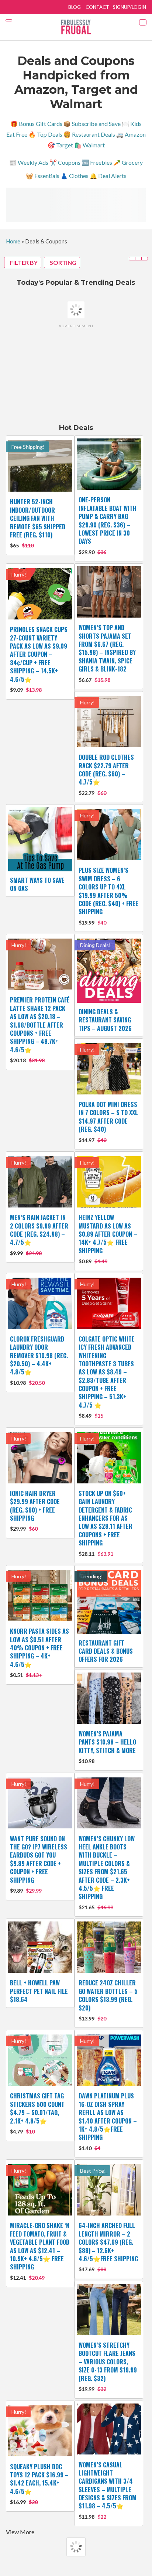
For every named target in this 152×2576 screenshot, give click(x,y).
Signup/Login (129, 7)
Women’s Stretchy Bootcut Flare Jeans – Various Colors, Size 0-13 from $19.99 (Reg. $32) (108, 2362)
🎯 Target (60, 145)
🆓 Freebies (97, 162)
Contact (97, 7)
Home (13, 241)
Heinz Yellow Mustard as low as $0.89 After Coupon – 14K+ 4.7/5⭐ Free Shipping (108, 1234)
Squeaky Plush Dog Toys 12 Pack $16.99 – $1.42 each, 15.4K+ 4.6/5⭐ (39, 2479)
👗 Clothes (75, 176)
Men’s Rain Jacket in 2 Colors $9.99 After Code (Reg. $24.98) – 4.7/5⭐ (39, 1230)
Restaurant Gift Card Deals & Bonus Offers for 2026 (106, 1651)
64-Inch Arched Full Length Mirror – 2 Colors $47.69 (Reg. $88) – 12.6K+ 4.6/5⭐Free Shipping (108, 2242)
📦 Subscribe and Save (92, 124)
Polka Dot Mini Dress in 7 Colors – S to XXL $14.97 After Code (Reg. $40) (108, 1117)
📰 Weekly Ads (29, 162)
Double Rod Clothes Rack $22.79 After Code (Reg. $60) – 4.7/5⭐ (106, 770)
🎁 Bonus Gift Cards (36, 124)
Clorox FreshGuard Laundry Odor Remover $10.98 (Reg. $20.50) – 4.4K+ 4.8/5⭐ (39, 1356)
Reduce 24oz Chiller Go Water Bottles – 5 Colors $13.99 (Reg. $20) (108, 1995)
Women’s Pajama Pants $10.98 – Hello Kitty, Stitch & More (107, 1742)
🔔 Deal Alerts (108, 176)
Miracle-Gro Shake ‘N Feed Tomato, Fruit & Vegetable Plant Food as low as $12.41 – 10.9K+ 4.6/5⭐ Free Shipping (40, 2246)
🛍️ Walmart (89, 145)
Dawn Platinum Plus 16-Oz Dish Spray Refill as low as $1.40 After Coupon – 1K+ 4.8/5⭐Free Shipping (108, 2117)
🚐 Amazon (131, 134)
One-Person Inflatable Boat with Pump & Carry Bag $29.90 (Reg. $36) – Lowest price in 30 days (108, 520)
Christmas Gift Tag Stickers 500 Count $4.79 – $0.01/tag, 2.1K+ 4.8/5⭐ (37, 2108)
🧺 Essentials (43, 176)
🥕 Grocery (128, 162)
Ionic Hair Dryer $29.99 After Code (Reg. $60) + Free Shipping (35, 1506)
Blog (75, 7)
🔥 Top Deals (45, 134)
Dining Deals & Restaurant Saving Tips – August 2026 (105, 1020)
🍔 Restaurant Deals (89, 134)
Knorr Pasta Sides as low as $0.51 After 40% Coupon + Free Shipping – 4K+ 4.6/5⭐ (39, 1648)
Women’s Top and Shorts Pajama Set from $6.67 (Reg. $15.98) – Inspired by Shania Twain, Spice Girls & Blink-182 (107, 648)
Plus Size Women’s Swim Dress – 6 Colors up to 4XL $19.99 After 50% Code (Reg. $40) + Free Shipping (108, 891)
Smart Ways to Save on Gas (37, 884)
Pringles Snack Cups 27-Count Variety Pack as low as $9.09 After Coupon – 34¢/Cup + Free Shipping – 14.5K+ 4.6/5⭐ (39, 654)
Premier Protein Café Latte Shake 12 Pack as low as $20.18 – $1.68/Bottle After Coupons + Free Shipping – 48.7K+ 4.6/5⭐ (40, 1025)
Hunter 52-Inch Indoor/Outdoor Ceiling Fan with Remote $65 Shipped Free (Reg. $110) (38, 518)
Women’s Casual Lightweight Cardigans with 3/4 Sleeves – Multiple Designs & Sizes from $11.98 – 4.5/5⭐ (108, 2486)
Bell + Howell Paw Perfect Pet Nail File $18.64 (39, 1991)
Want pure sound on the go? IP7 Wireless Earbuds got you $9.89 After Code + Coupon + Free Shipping (39, 1859)
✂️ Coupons (65, 162)
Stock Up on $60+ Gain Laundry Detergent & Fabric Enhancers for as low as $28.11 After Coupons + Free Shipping (106, 1518)
